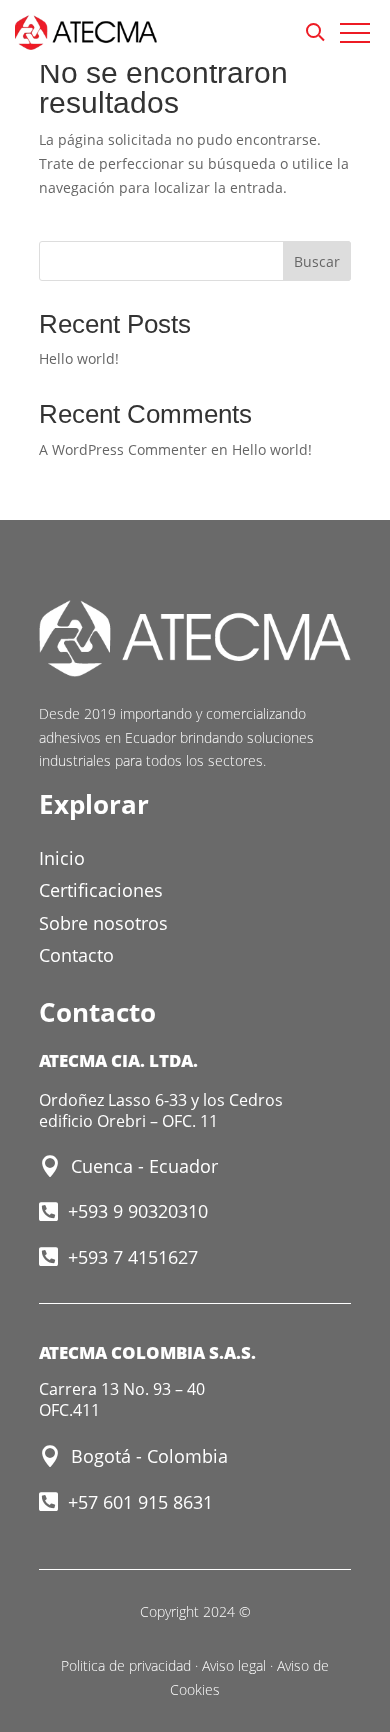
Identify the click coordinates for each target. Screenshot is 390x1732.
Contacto (76, 955)
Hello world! (79, 358)
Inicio (62, 858)
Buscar (317, 261)
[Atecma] (86, 36)
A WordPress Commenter (123, 449)
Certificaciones (101, 890)
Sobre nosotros (103, 923)
